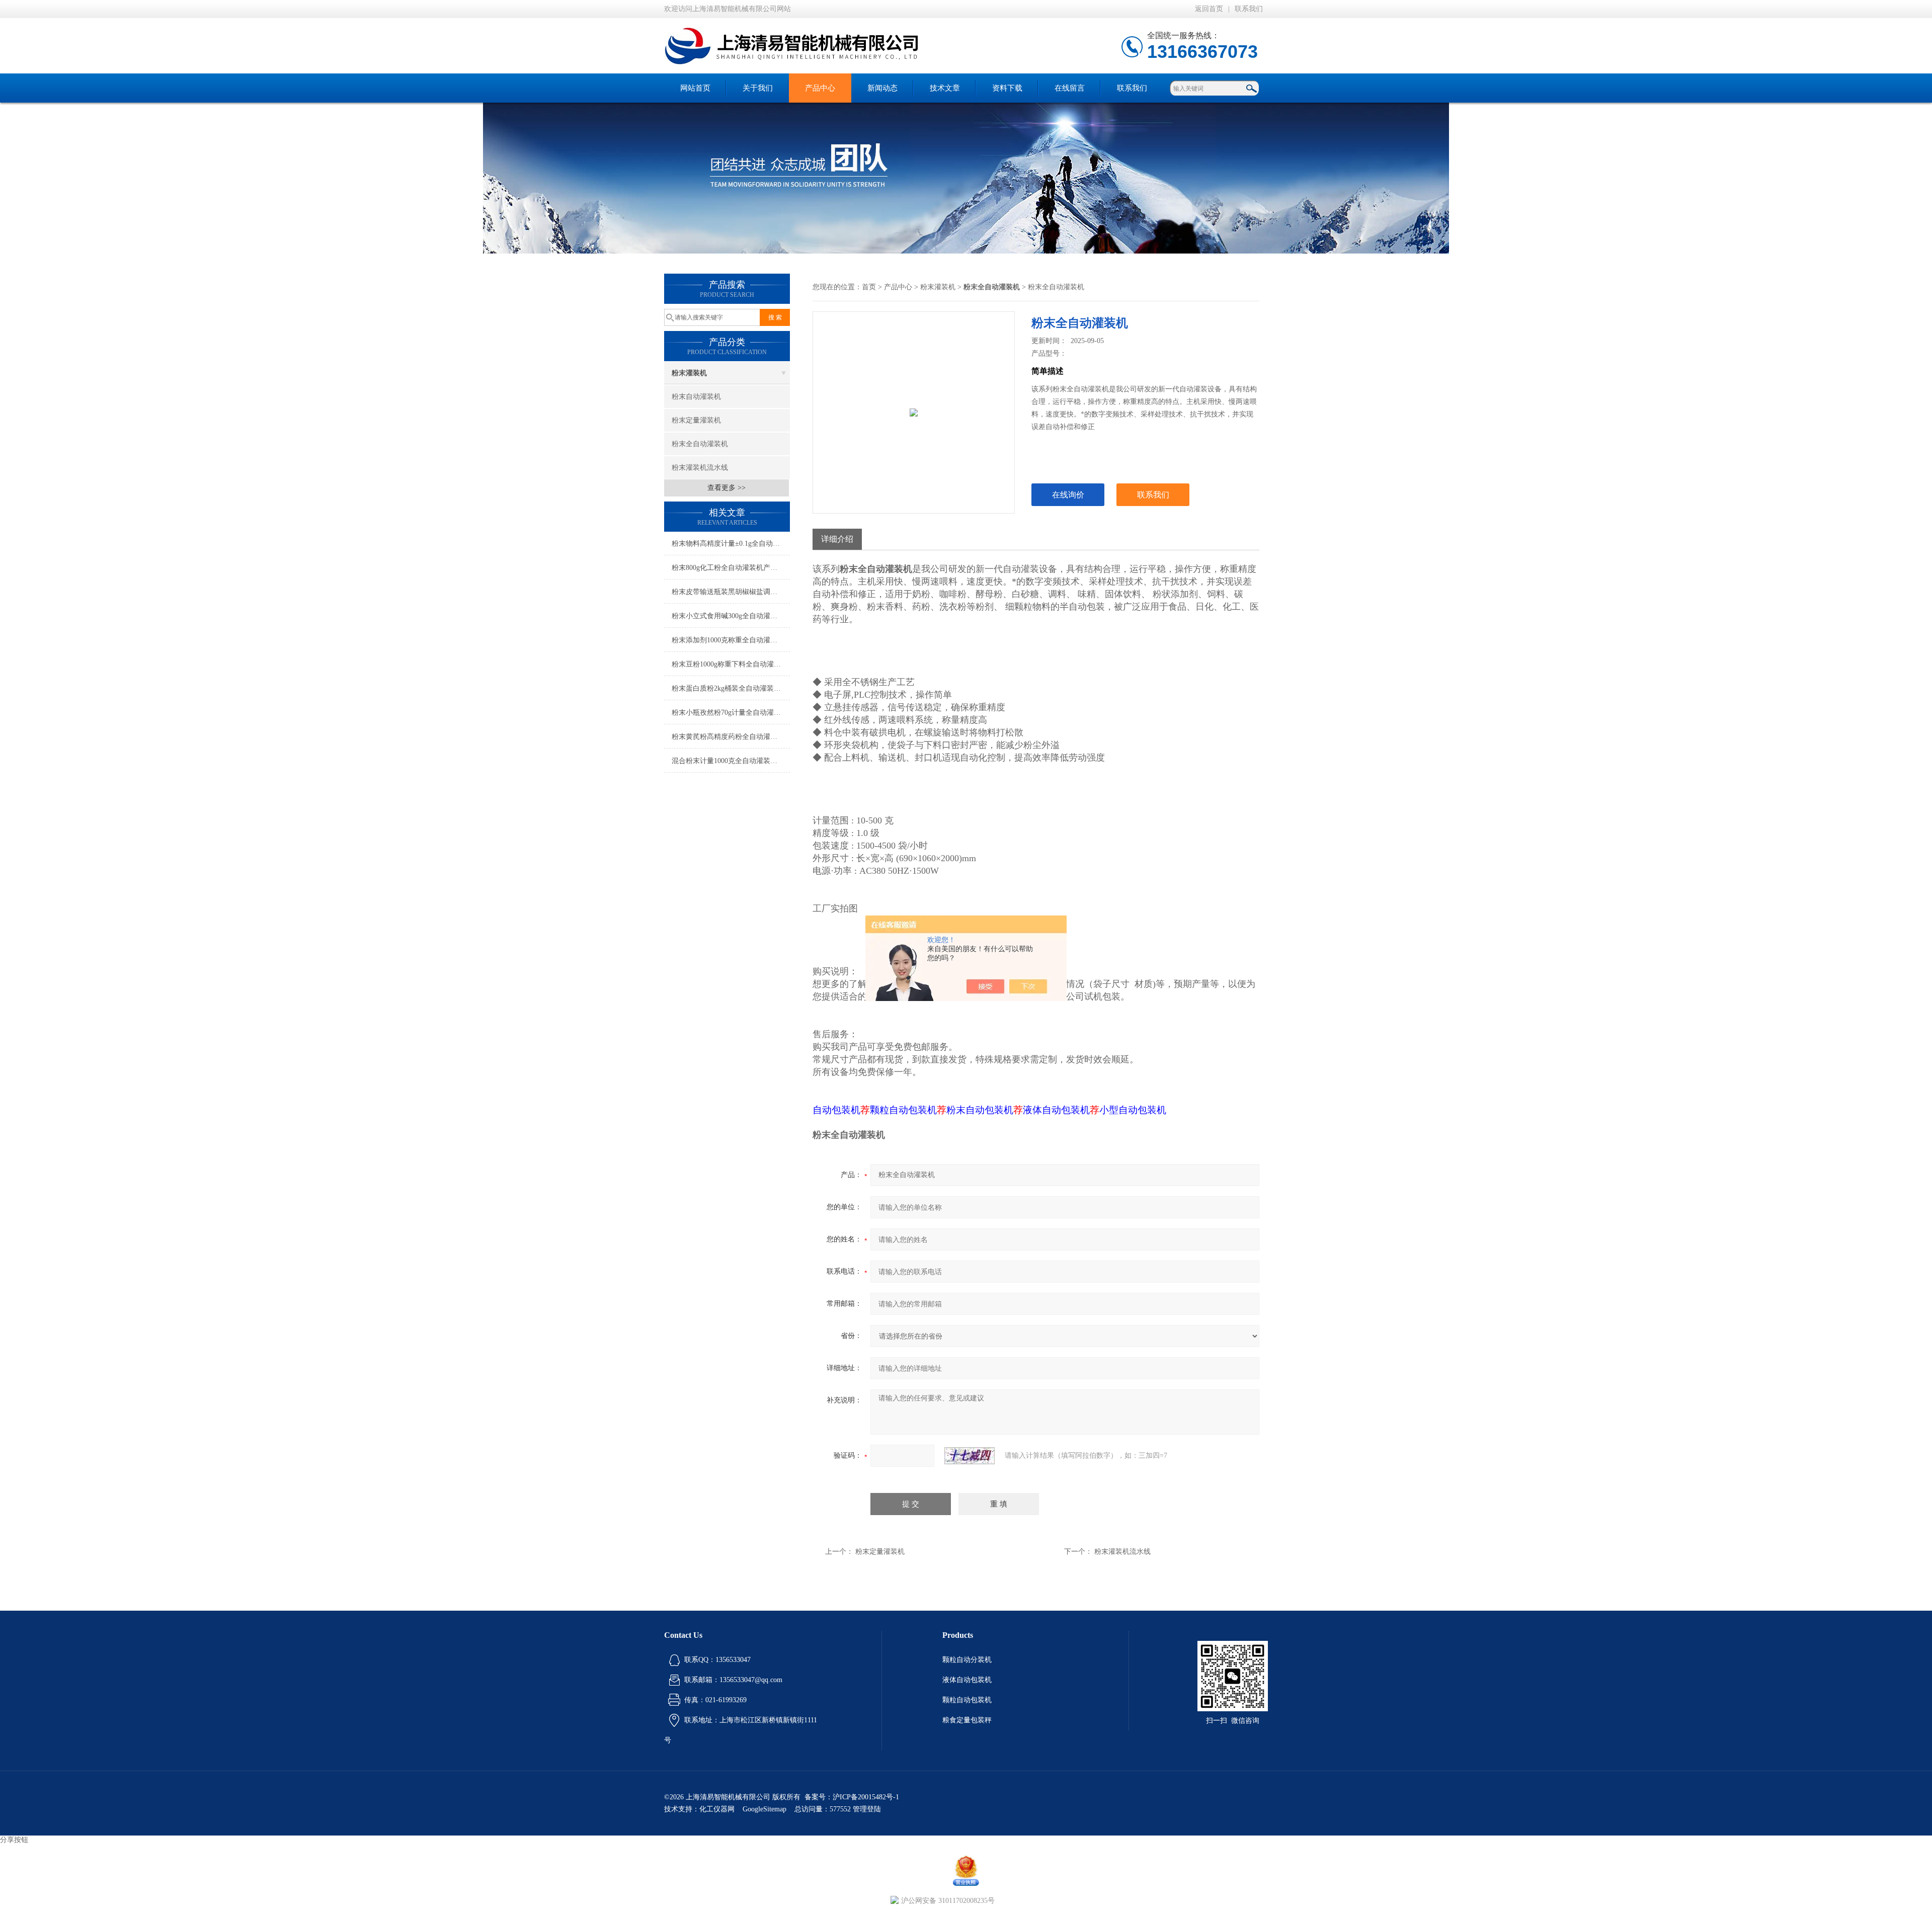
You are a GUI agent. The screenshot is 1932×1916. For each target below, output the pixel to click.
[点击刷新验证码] (970, 1456)
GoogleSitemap (764, 1809)
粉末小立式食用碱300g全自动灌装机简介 (731, 616)
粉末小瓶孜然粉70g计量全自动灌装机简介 (731, 713)
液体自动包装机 (967, 1680)
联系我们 (1249, 9)
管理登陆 (867, 1809)
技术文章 (945, 88)
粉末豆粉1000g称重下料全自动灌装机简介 (731, 664)
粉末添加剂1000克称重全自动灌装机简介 (731, 640)
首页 (869, 287)
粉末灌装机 (689, 373)
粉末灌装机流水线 (700, 468)
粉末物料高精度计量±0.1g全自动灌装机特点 (731, 544)
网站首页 (695, 88)
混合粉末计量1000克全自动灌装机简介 (731, 761)
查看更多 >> (727, 488)
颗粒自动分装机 (967, 1660)
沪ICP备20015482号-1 (866, 1797)
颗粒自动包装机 (967, 1700)
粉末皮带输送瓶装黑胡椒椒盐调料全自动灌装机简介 (731, 592)
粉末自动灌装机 (696, 397)
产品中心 (820, 88)
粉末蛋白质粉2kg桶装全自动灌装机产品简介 (731, 688)
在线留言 (1070, 88)
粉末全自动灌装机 (700, 444)
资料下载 (1007, 88)
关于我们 (758, 88)
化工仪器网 (717, 1809)
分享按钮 (14, 1840)
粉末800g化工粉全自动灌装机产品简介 (731, 568)
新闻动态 (882, 88)
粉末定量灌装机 (696, 420)
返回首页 (1209, 9)
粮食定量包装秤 (967, 1720)
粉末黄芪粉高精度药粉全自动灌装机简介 (731, 737)
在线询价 (1068, 495)
